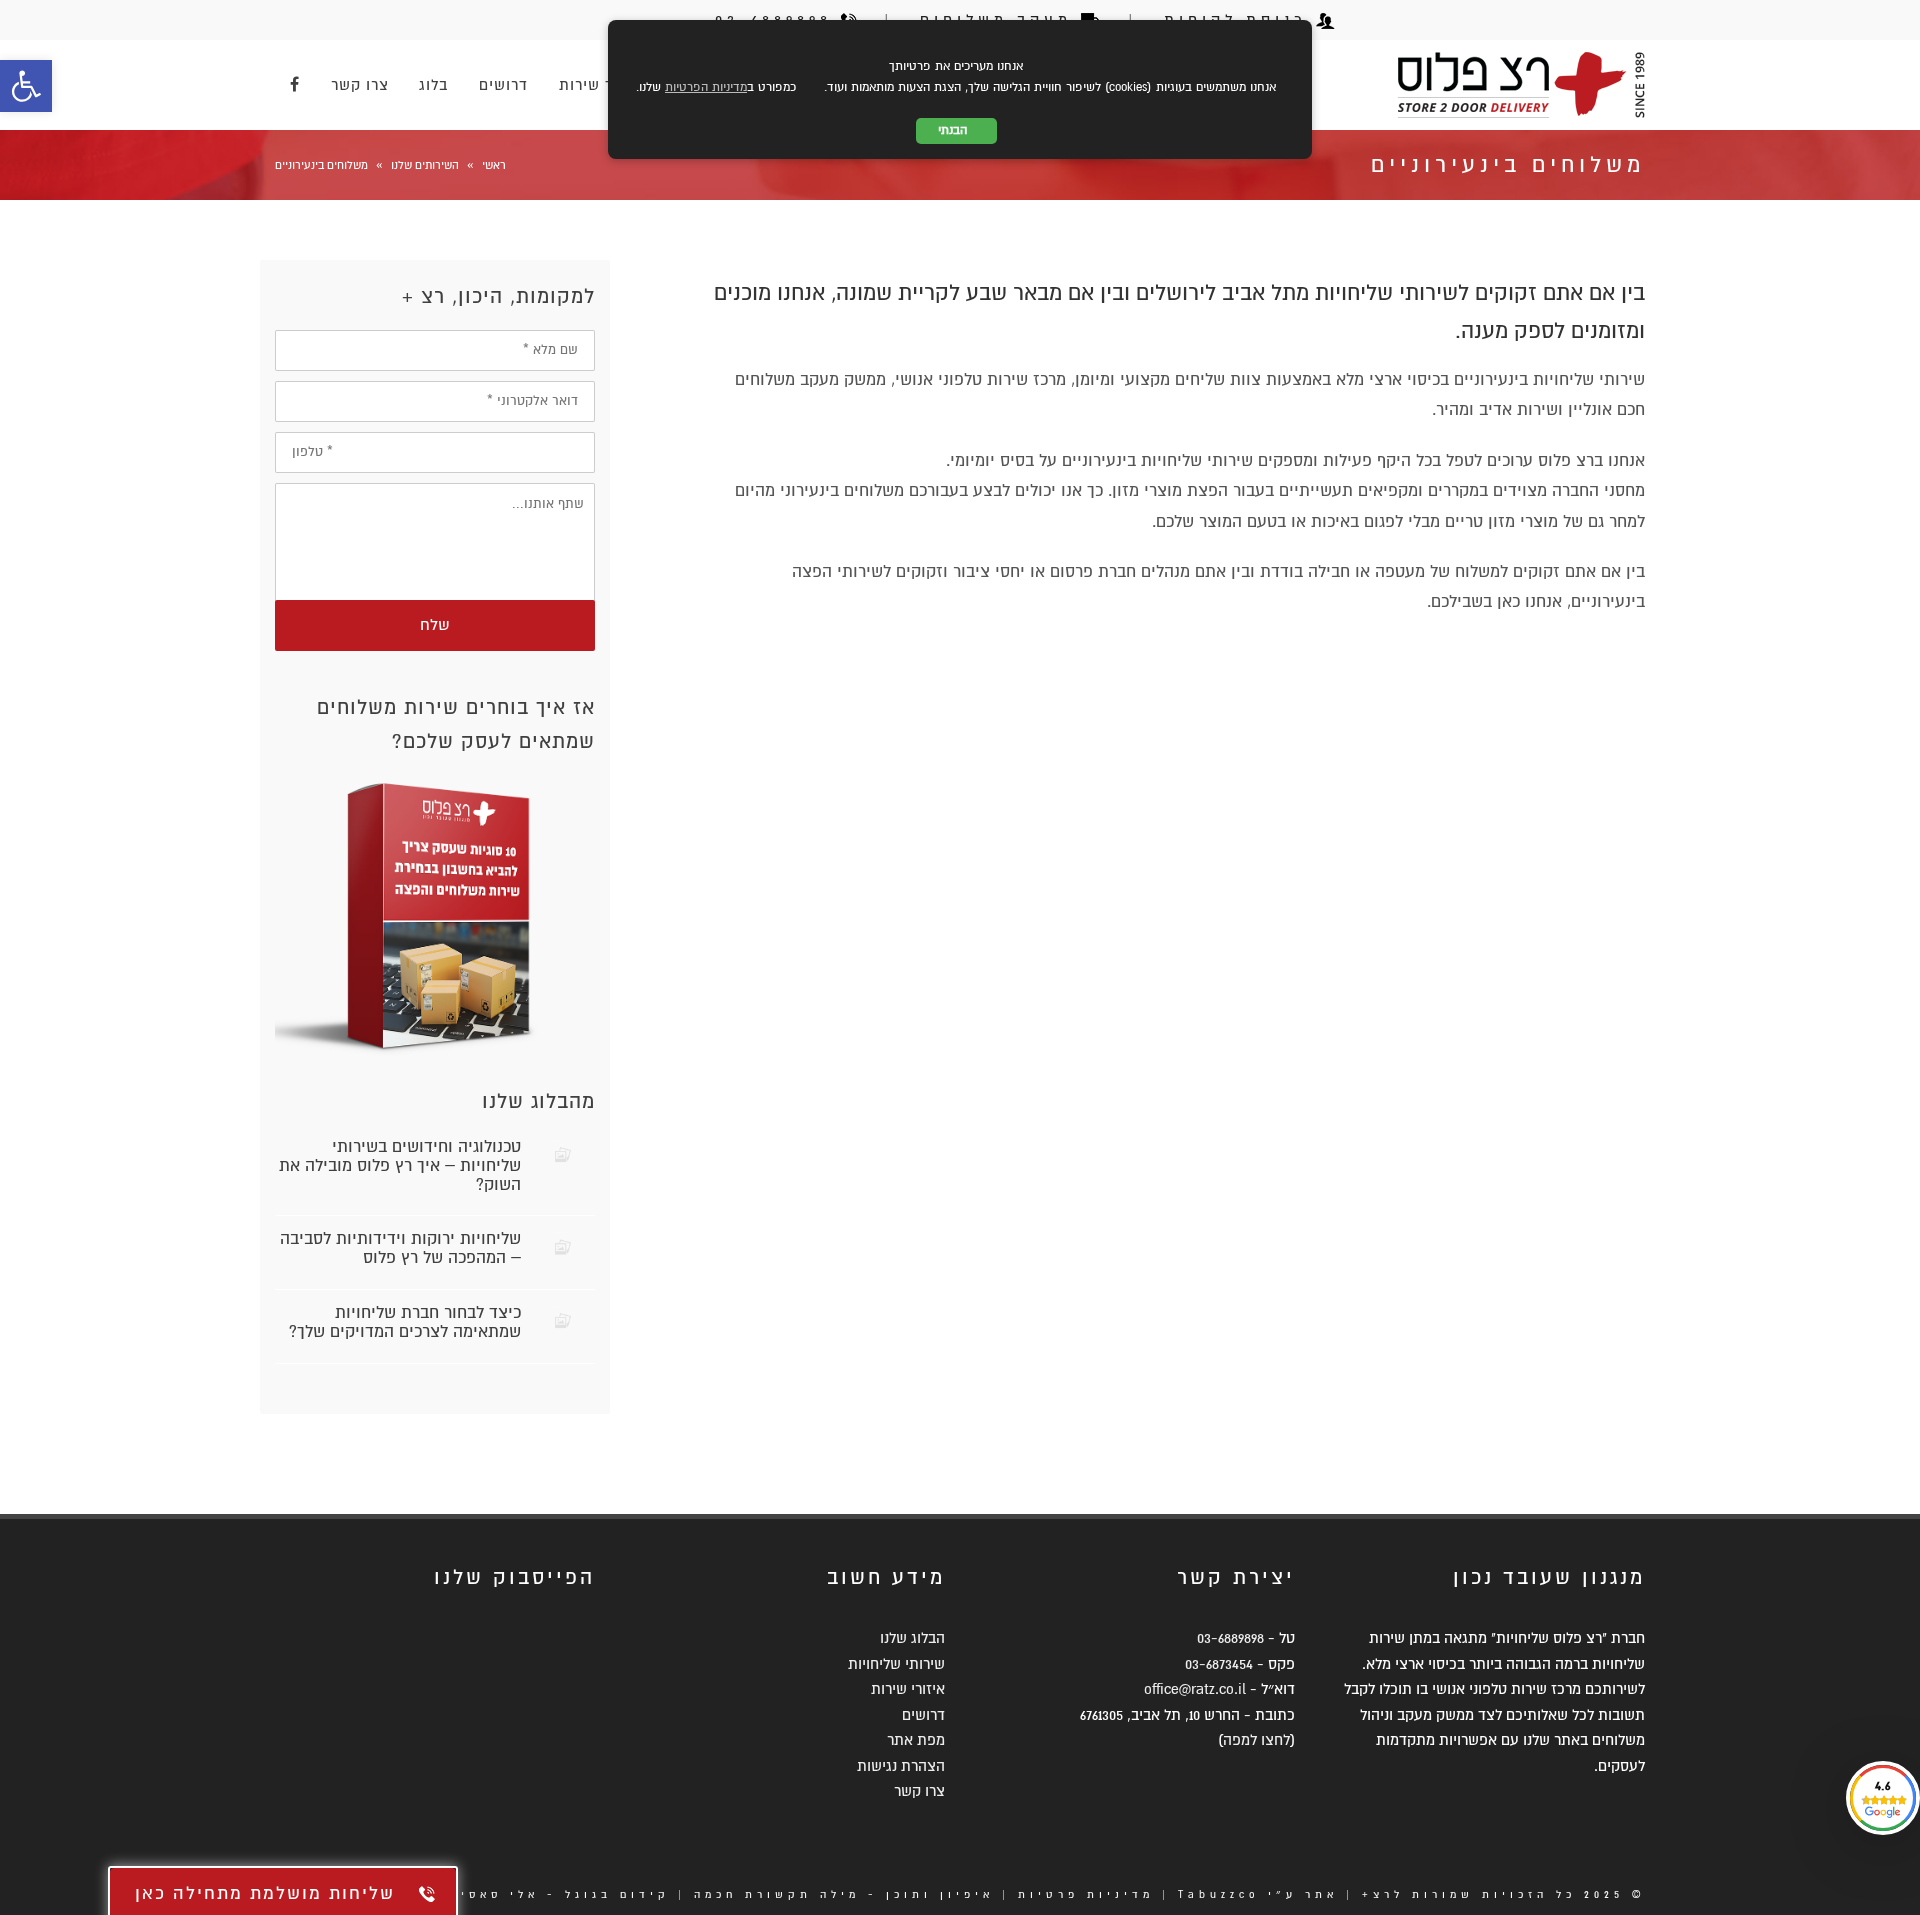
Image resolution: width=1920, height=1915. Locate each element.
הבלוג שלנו (912, 1638)
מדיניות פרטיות (1086, 1894)
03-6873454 (1219, 1664)
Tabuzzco (1219, 1894)
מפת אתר (916, 1740)
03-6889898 (1230, 1638)
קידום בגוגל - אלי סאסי (565, 1894)
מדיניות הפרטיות (706, 87)
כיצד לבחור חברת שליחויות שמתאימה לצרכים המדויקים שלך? (405, 1322)
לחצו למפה (1256, 1740)
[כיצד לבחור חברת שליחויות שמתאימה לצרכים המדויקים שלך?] (563, 1320)
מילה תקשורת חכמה (777, 1894)
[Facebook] (295, 85)
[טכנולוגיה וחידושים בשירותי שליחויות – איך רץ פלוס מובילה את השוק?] (563, 1154)
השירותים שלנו (425, 165)
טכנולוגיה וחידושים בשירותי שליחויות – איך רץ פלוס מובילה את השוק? (400, 1166)
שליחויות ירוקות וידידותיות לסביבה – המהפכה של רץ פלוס (400, 1248)
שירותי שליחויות (896, 1664)
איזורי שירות (908, 1689)
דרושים (923, 1715)
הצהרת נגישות (901, 1766)
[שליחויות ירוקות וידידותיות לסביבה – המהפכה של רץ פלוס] (563, 1246)
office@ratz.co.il (1195, 1689)
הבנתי (956, 130)
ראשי (494, 165)
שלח (435, 625)
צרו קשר (919, 1791)
